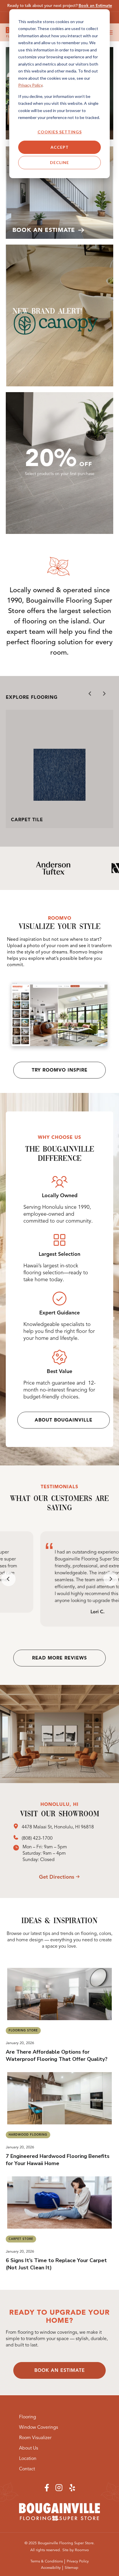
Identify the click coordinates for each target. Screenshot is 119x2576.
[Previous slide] (90, 694)
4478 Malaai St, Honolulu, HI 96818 (58, 1827)
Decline (59, 162)
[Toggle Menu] (110, 32)
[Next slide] (104, 694)
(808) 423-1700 (37, 1838)
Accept (60, 147)
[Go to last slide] (8, 1579)
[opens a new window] (17, 1827)
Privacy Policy (30, 85)
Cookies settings (60, 132)
